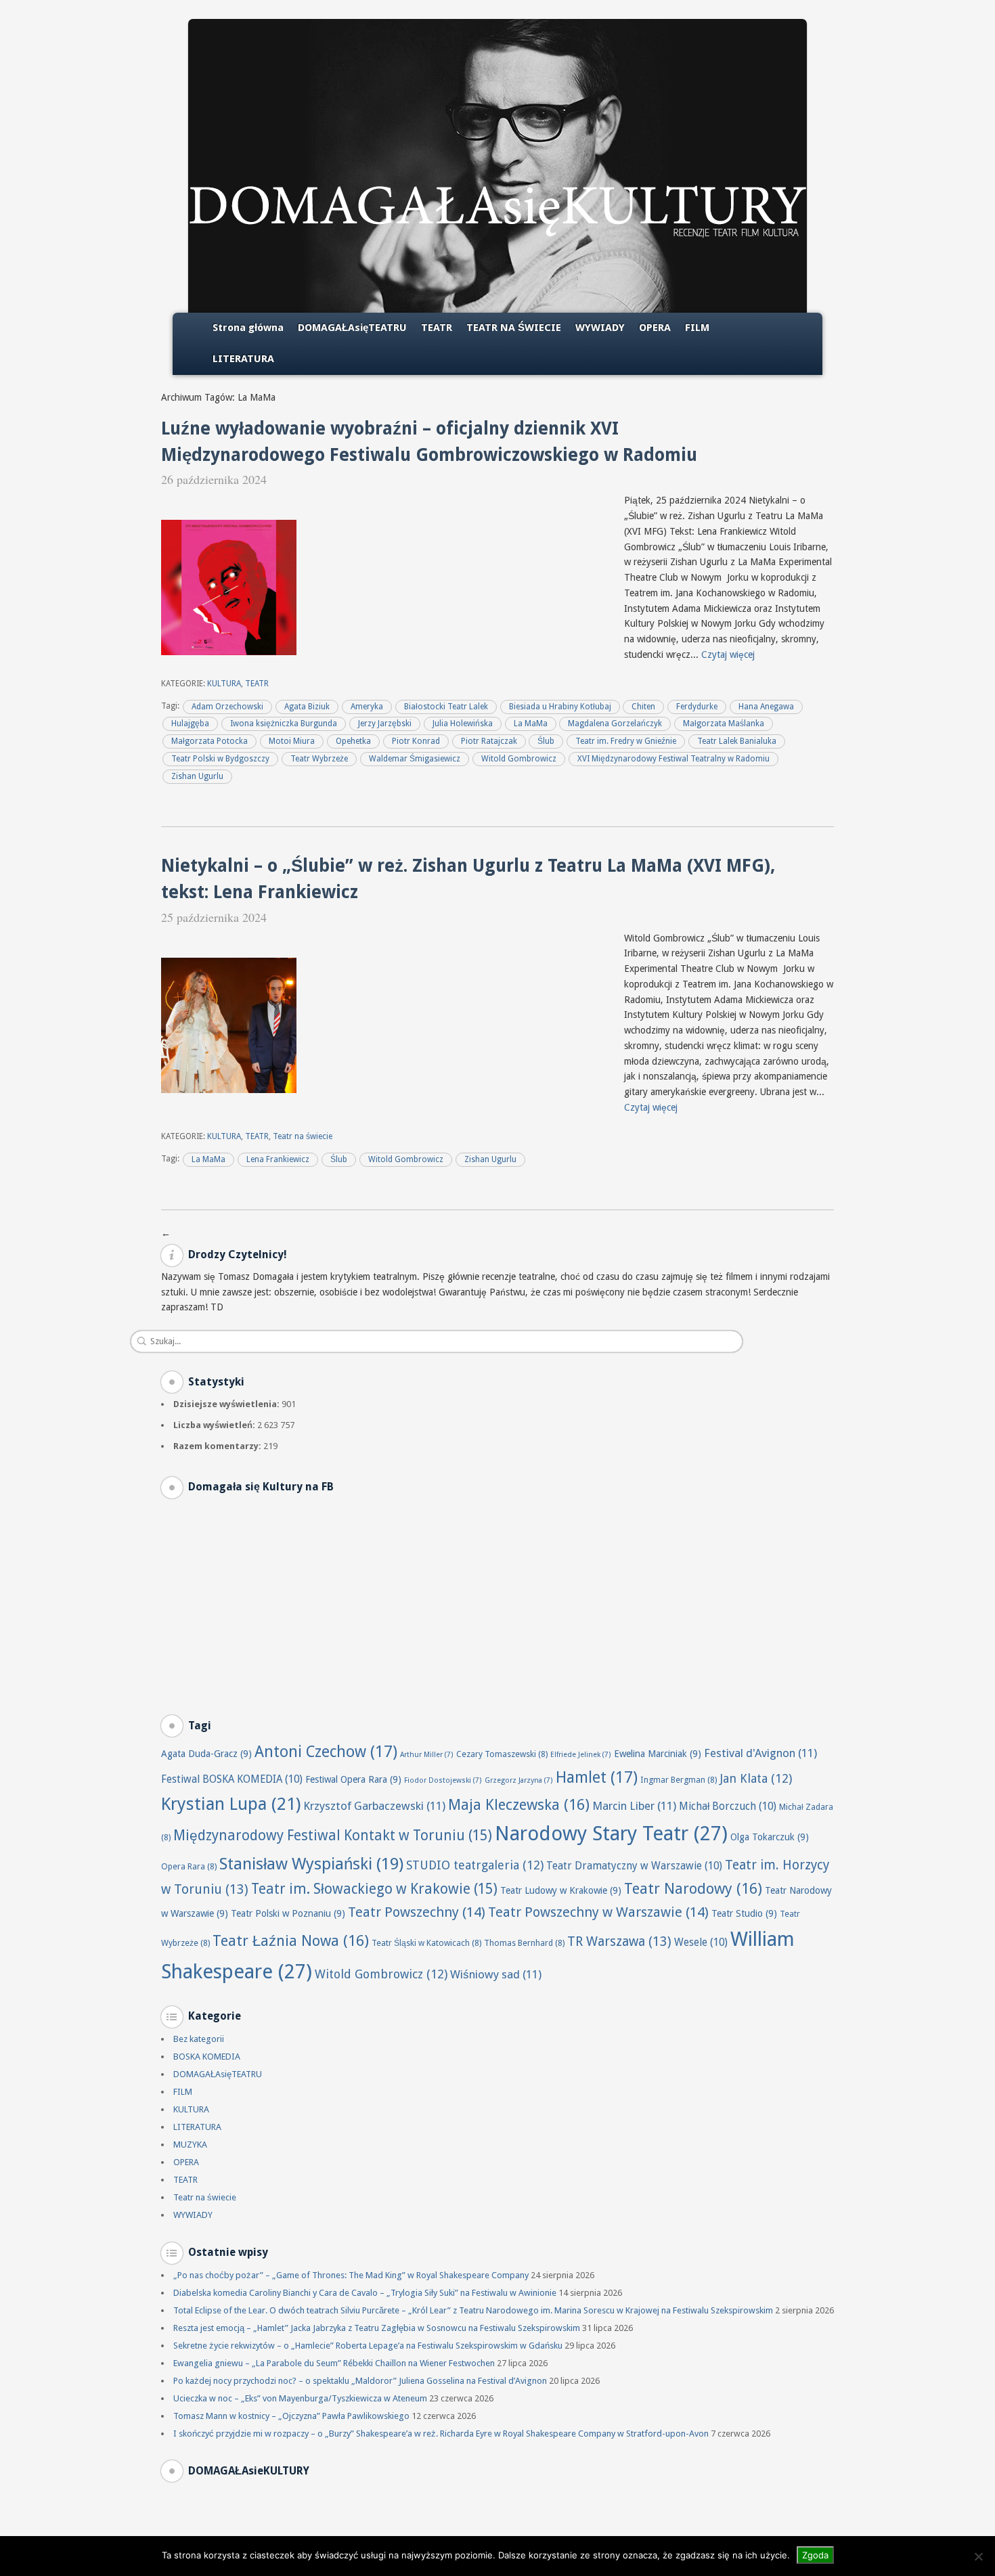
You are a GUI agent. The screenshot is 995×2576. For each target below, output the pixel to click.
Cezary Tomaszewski (502, 1754)
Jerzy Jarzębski (385, 724)
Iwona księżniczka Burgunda (284, 724)
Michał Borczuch (728, 1806)
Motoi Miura (292, 741)
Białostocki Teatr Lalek (446, 707)
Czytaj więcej (728, 654)
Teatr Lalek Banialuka (737, 741)
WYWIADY (600, 328)
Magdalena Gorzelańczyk (615, 724)
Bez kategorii (199, 2039)
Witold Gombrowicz (519, 759)
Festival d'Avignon (760, 1753)
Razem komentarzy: (218, 1446)
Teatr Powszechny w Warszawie (598, 1912)
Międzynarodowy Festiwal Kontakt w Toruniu (333, 1836)
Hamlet (597, 1777)
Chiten (643, 707)
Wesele (701, 1942)
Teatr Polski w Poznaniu (288, 1913)
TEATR (437, 328)
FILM (697, 328)
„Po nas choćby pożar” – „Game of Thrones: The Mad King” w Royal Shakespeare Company (351, 2275)
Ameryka (367, 707)
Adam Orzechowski (227, 707)
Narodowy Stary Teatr (611, 1834)
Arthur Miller (427, 1755)
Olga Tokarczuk (770, 1837)
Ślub (546, 741)
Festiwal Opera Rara (353, 1779)
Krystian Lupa (231, 1804)
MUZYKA (190, 2145)
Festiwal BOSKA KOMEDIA (232, 1779)
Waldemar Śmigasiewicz (415, 759)
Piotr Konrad (416, 741)
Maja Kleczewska (519, 1805)
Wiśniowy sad (496, 1974)
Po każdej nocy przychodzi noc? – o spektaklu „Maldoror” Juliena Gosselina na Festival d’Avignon (360, 2381)
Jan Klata (756, 1778)
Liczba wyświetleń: (215, 1425)
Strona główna (248, 328)
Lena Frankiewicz (278, 1159)
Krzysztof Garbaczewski (374, 1806)
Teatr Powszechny (417, 1912)
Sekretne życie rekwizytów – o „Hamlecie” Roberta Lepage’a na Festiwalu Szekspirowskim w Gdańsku (368, 2346)
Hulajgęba (190, 724)
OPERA (655, 328)
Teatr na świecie (303, 1136)
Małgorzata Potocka (209, 741)
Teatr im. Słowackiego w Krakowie (374, 1889)
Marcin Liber (634, 1806)
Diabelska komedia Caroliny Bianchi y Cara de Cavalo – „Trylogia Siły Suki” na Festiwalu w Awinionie (365, 2293)
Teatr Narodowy (693, 1889)
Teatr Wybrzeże (319, 759)
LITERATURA (243, 359)
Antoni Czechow (326, 1752)
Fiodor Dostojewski (443, 1780)
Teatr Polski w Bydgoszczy (220, 759)
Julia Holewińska (463, 724)
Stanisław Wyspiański (311, 1864)
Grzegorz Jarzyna (519, 1780)
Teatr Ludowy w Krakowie (561, 1890)
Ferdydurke (697, 707)
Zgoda (815, 2555)
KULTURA (224, 684)
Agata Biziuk (307, 707)
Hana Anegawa (766, 707)
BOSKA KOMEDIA (207, 2057)
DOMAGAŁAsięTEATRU (352, 328)
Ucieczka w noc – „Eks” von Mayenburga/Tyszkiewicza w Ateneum (300, 2398)
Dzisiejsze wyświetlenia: (227, 1404)
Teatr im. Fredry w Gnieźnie (626, 741)
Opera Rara (189, 1866)
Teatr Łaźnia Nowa (291, 1941)
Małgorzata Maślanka (724, 724)
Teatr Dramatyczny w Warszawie (634, 1866)
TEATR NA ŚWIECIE (514, 328)
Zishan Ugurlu (197, 776)
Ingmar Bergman (679, 1780)
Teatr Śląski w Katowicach (426, 1943)
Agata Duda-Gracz (206, 1754)
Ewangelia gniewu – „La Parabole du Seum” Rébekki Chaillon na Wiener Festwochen (334, 2363)
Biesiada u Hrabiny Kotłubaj (560, 707)
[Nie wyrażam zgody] (978, 2556)
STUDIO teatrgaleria (475, 1865)
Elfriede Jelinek (581, 1755)
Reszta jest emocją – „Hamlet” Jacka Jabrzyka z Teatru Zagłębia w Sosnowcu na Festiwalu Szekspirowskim (377, 2328)
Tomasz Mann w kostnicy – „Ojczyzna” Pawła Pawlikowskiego (291, 2416)
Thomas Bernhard (524, 1943)
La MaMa (531, 724)
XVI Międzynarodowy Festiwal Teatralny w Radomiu (673, 759)
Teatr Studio (744, 1913)
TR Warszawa (619, 1941)
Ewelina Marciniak (658, 1754)
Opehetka (353, 741)
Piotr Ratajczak (489, 741)
